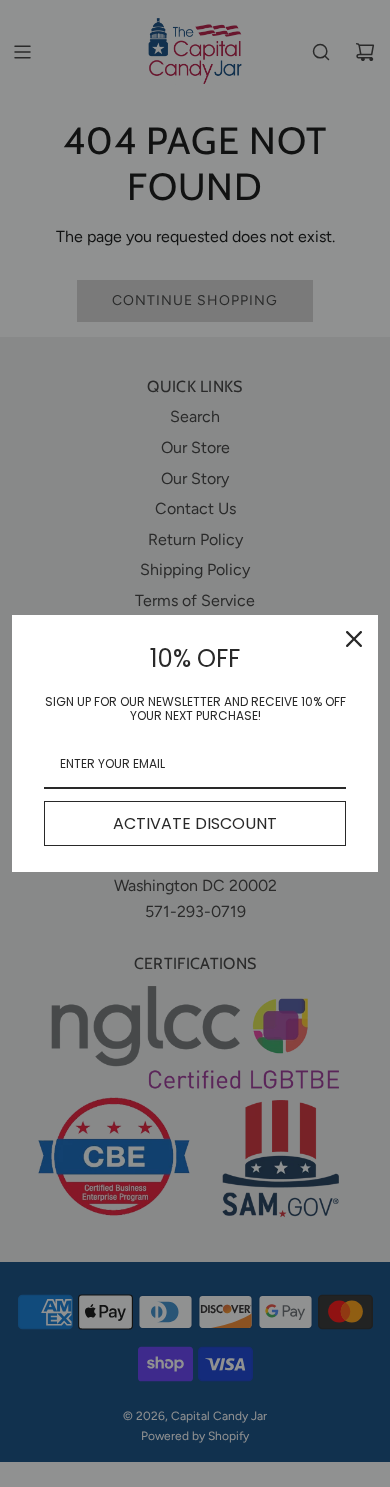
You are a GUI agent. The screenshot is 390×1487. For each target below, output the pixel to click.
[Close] (354, 639)
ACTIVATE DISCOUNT (195, 823)
